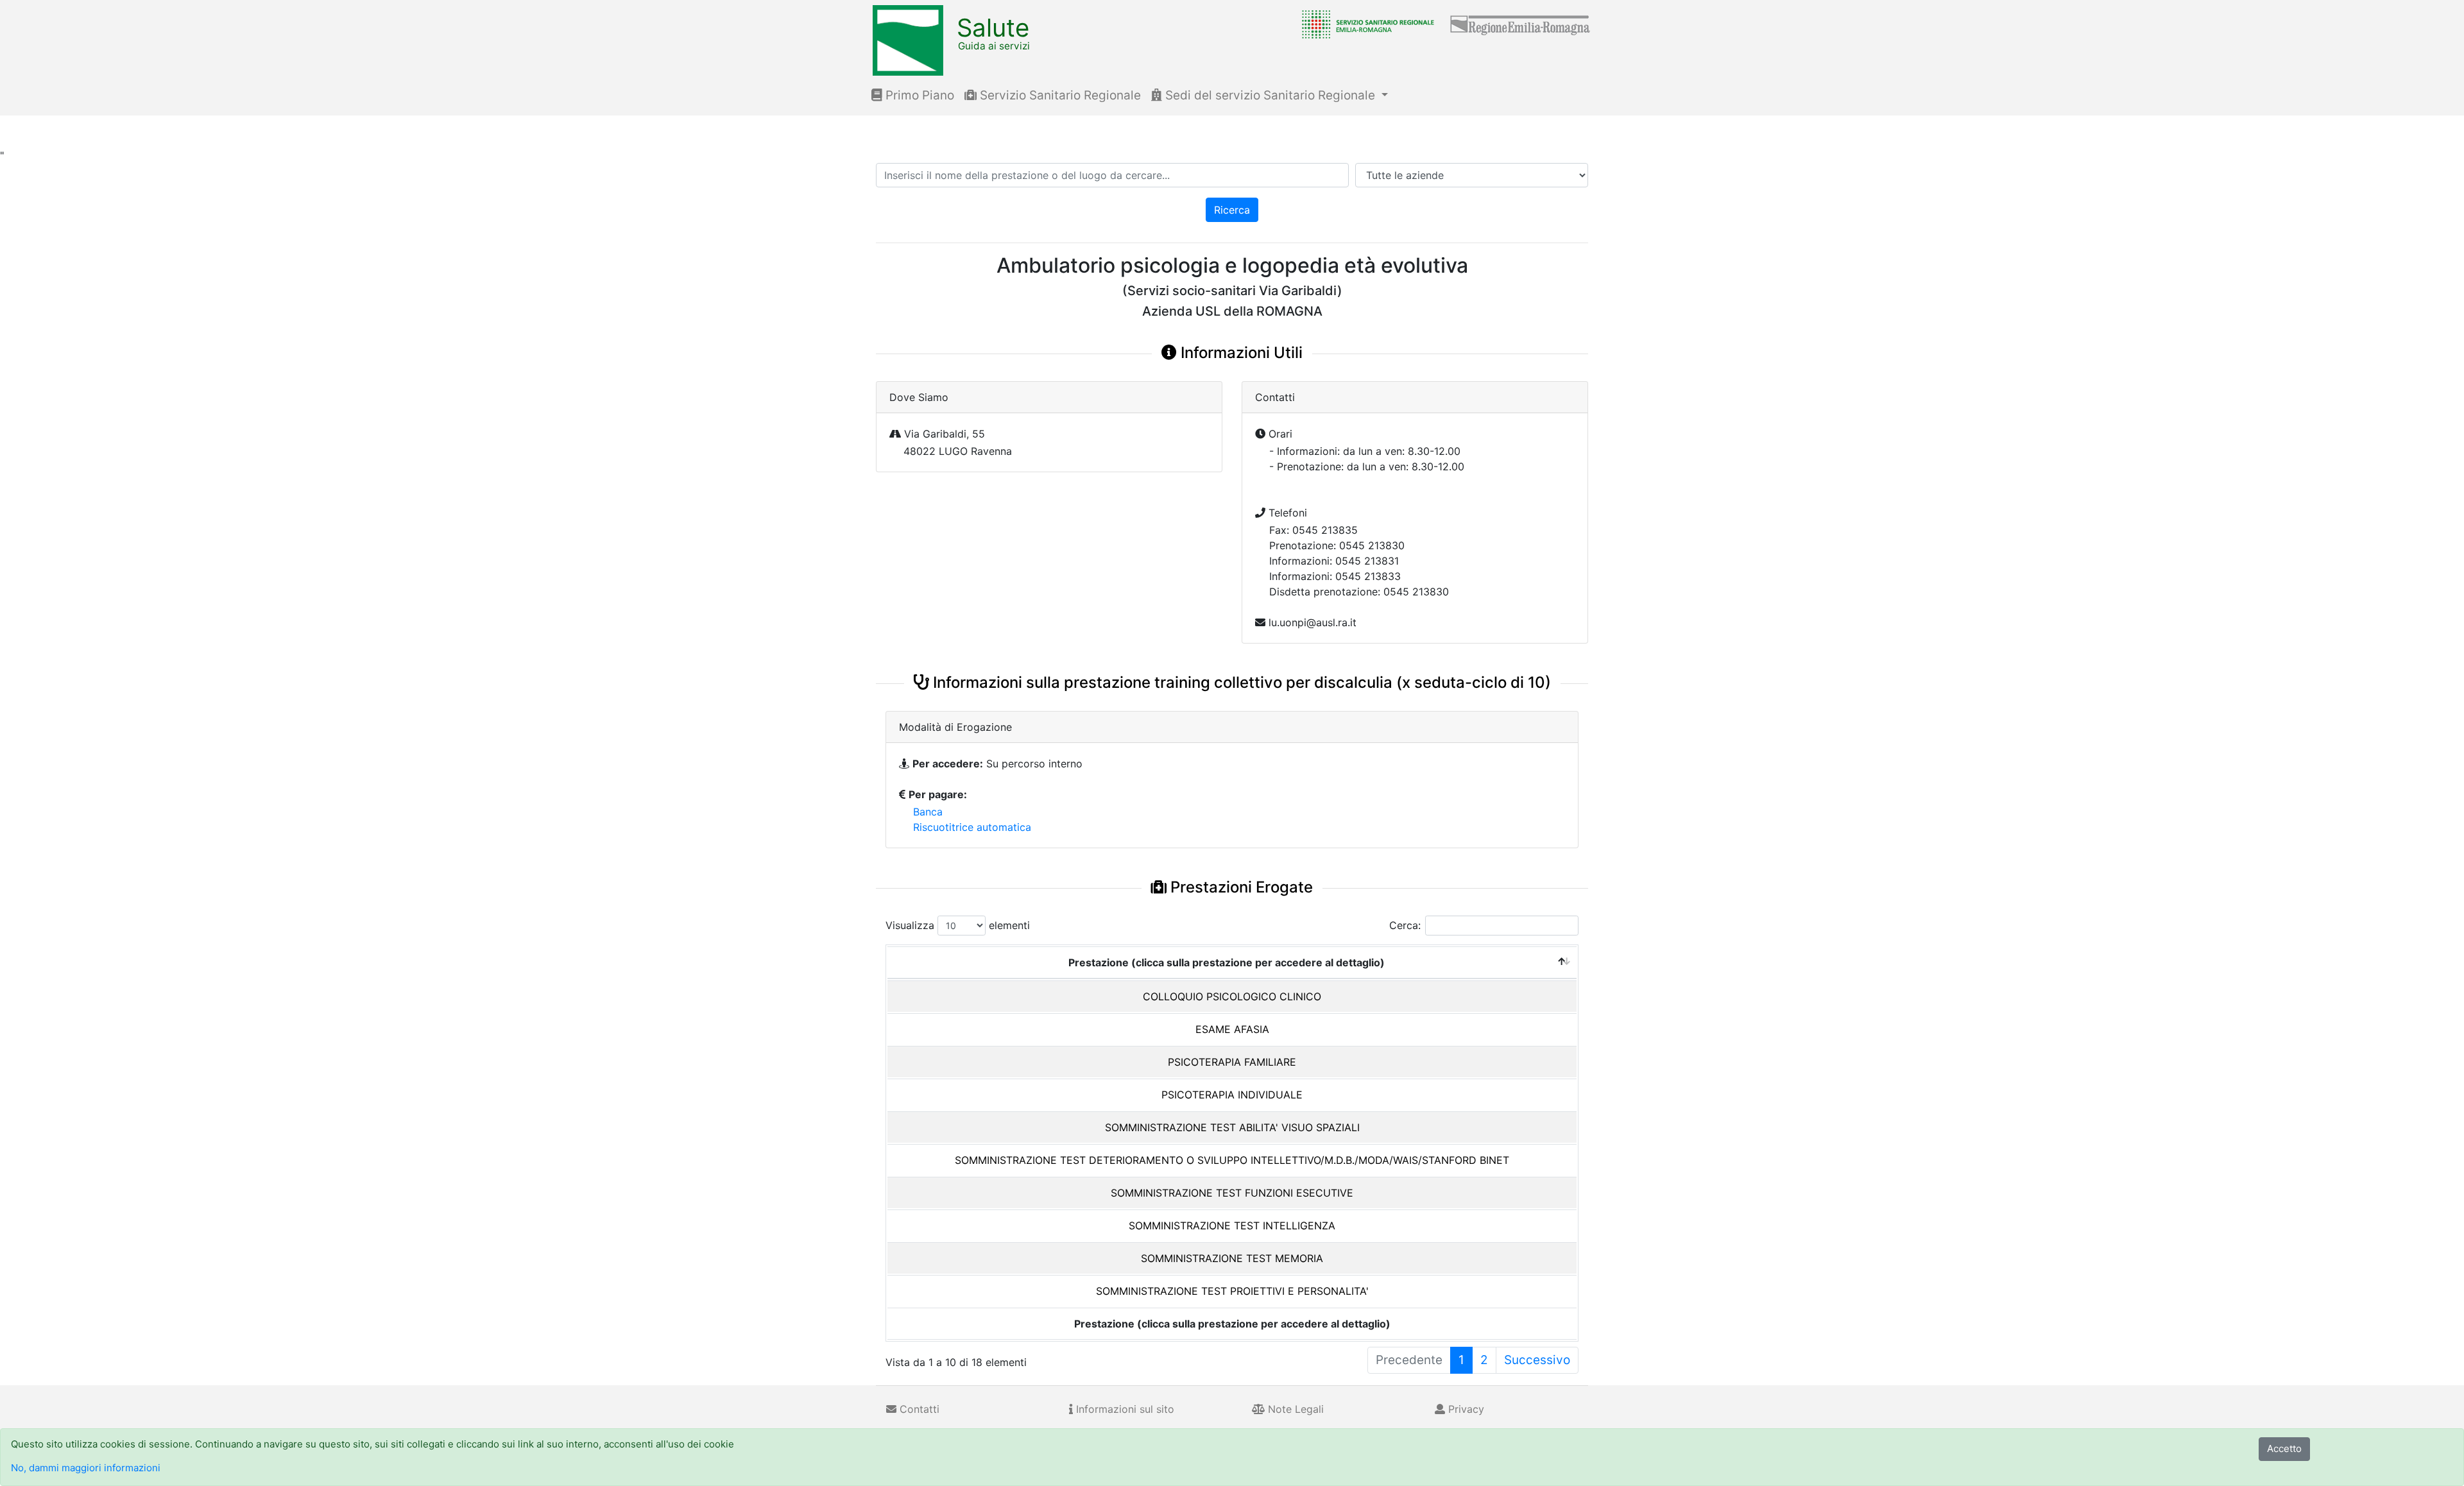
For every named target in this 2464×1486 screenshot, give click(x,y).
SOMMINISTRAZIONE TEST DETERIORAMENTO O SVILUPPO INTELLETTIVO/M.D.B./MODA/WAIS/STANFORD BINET (1232, 1160)
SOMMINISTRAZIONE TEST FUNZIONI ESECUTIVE (1232, 1193)
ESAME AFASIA (1232, 1029)
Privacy (1465, 1409)
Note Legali (1294, 1409)
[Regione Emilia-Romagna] (1521, 24)
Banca (928, 812)
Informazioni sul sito (1124, 1409)
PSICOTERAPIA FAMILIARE (1232, 1062)
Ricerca (1232, 210)
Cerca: (1405, 925)
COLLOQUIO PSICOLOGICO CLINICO (1232, 996)
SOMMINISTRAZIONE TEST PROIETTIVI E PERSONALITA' (1232, 1291)
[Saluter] (1365, 24)
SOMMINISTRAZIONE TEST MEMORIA (1232, 1258)
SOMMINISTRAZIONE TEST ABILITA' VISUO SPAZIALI (1232, 1127)
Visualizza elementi (958, 925)
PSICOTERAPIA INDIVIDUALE (1232, 1095)
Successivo (1537, 1360)
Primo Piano (918, 95)
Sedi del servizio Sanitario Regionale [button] (1270, 95)
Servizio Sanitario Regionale (1059, 95)
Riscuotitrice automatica (972, 827)
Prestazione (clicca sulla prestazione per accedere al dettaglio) (1227, 962)
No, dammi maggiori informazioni (86, 1468)
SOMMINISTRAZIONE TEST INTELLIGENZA (1232, 1226)
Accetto (2284, 1448)
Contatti (918, 1409)
